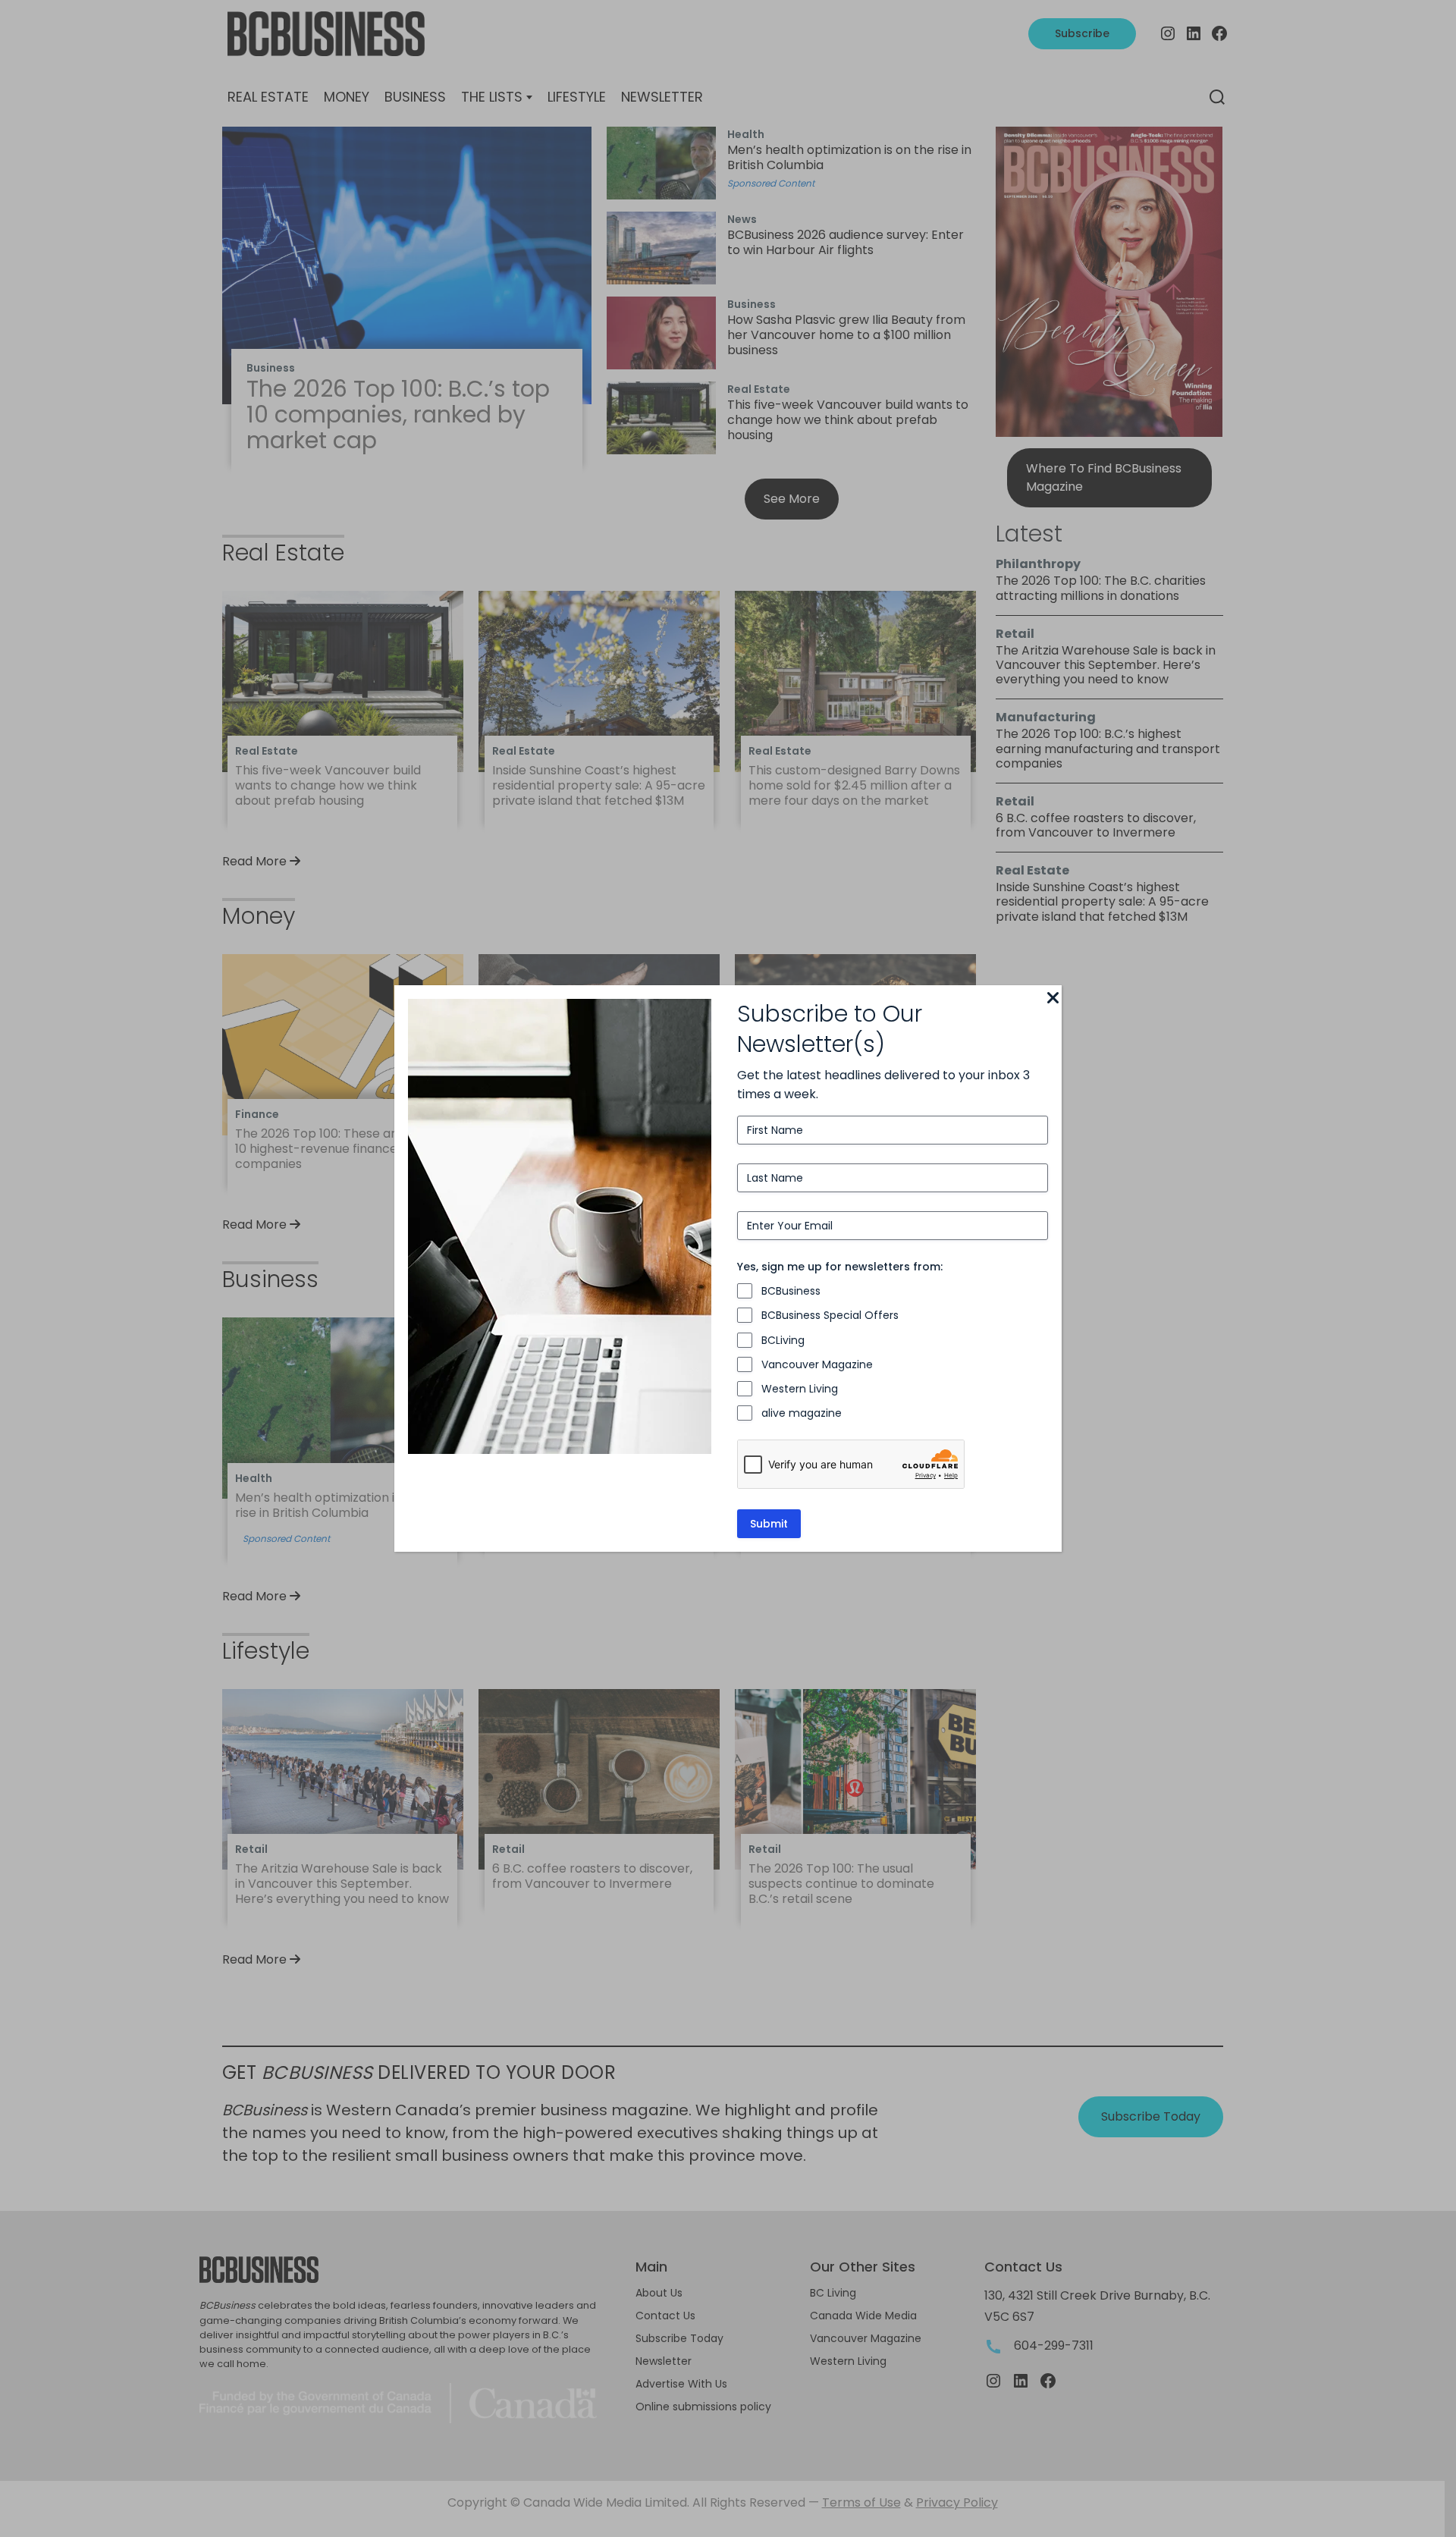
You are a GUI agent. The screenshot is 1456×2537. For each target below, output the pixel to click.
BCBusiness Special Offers (830, 1315)
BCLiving (783, 1340)
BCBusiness (791, 1291)
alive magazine (802, 1413)
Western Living (800, 1389)
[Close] (1053, 999)
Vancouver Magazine (817, 1364)
